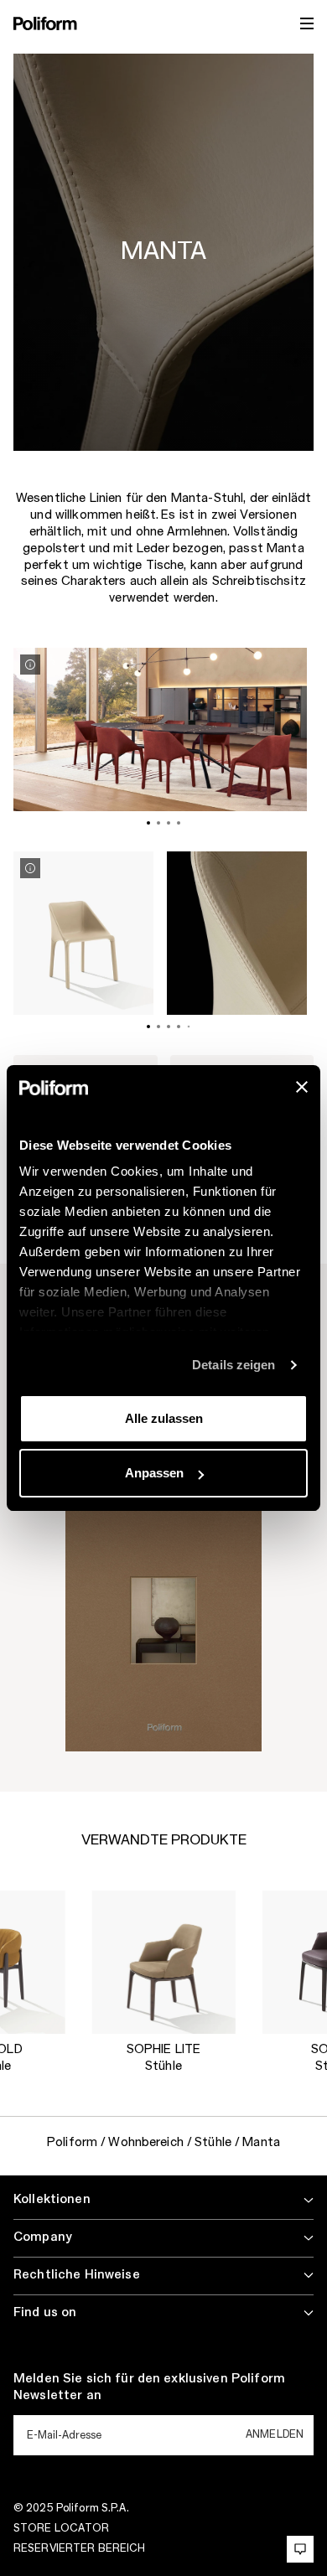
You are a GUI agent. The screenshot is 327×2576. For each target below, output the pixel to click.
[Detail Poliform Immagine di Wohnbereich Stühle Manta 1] (30, 665)
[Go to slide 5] (189, 1027)
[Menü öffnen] (307, 23)
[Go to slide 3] (169, 823)
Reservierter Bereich (79, 2548)
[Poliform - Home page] (45, 23)
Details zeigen (234, 1365)
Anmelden (275, 2434)
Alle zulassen (164, 1418)
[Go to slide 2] (158, 823)
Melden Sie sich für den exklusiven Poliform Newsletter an (149, 2387)
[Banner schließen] (302, 1087)
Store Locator (62, 2528)
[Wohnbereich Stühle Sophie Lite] (163, 1962)
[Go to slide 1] (148, 823)
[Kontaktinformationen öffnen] (300, 2549)
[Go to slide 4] (179, 823)
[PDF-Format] (163, 1623)
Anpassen (154, 1473)
